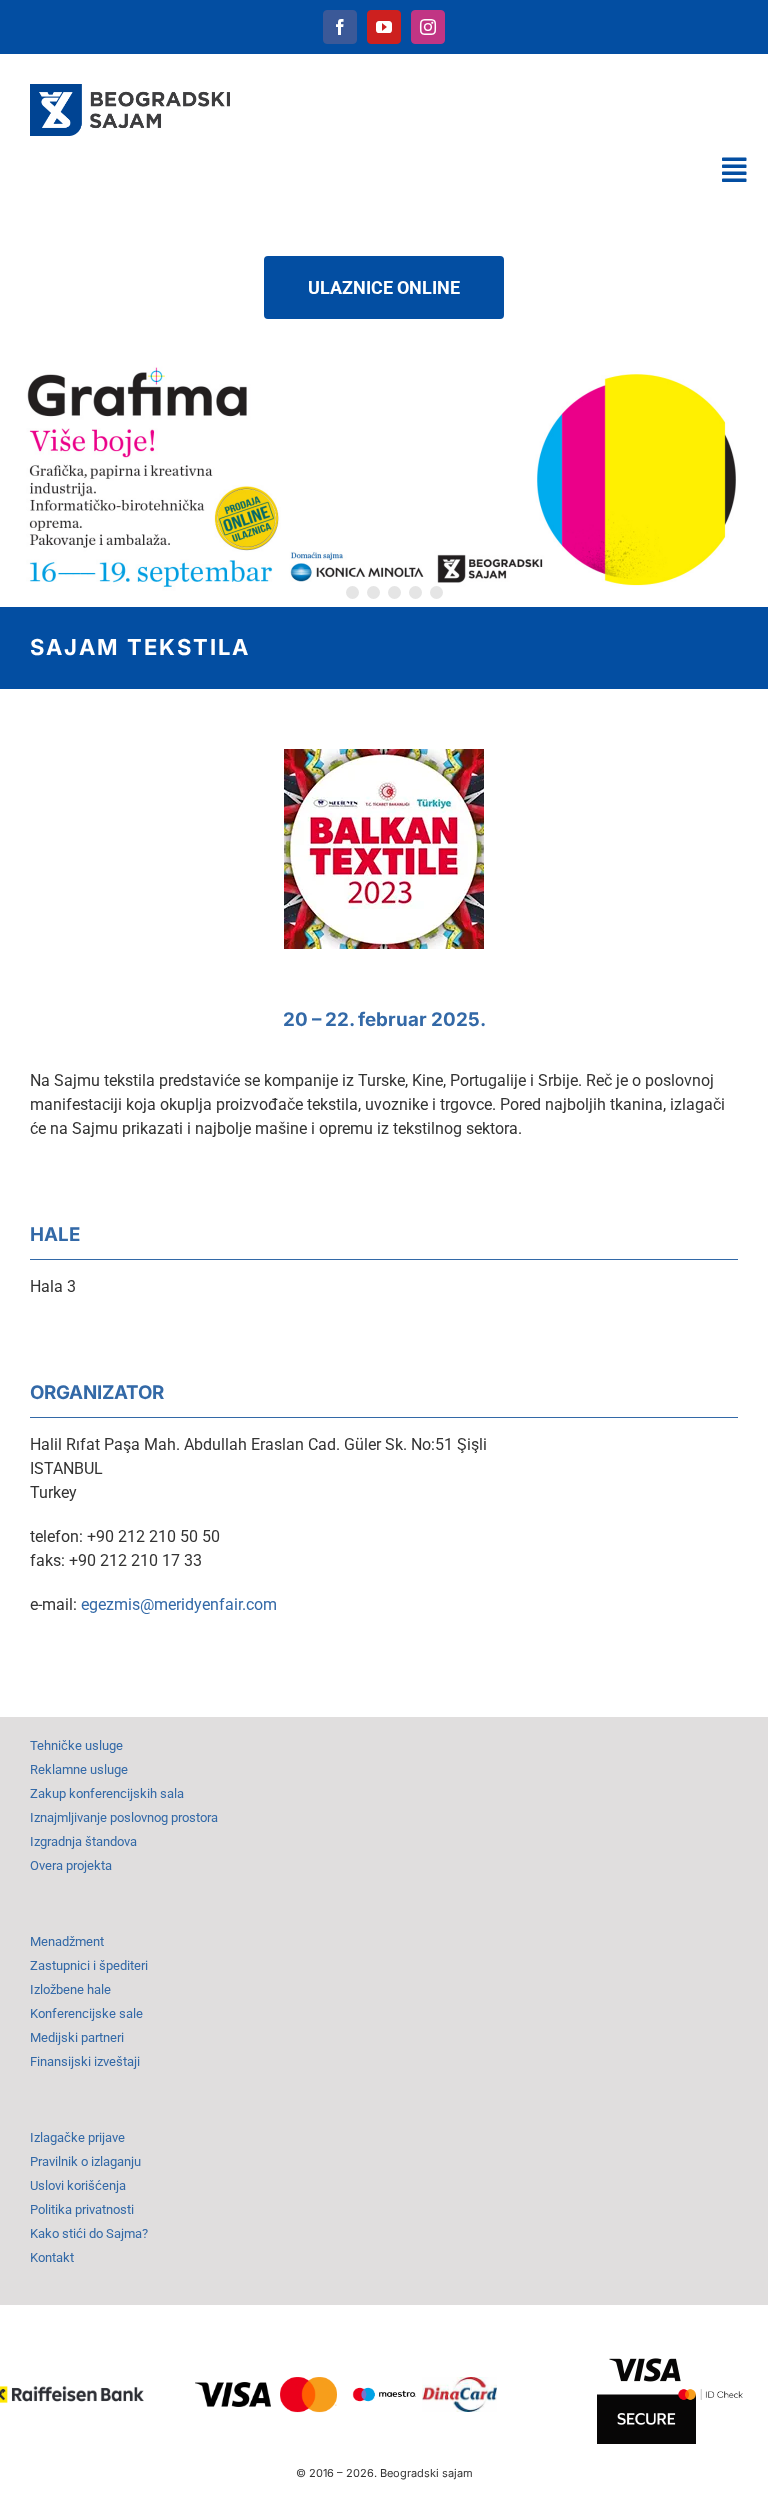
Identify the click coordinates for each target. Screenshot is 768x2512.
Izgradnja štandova (83, 1841)
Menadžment (67, 1941)
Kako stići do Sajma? (89, 2233)
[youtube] (384, 27)
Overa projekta (71, 1865)
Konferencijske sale (86, 2013)
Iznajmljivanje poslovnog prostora (124, 1817)
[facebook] (340, 27)
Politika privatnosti (82, 2209)
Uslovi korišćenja (78, 2185)
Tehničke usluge (76, 1745)
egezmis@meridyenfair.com (179, 1604)
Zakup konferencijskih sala (107, 1793)
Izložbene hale (70, 1989)
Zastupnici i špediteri (89, 1965)
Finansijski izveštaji (85, 2061)
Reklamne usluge (79, 1769)
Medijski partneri (77, 2037)
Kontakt (52, 2257)
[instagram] (428, 27)
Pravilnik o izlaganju (85, 2161)
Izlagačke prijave (77, 2137)
